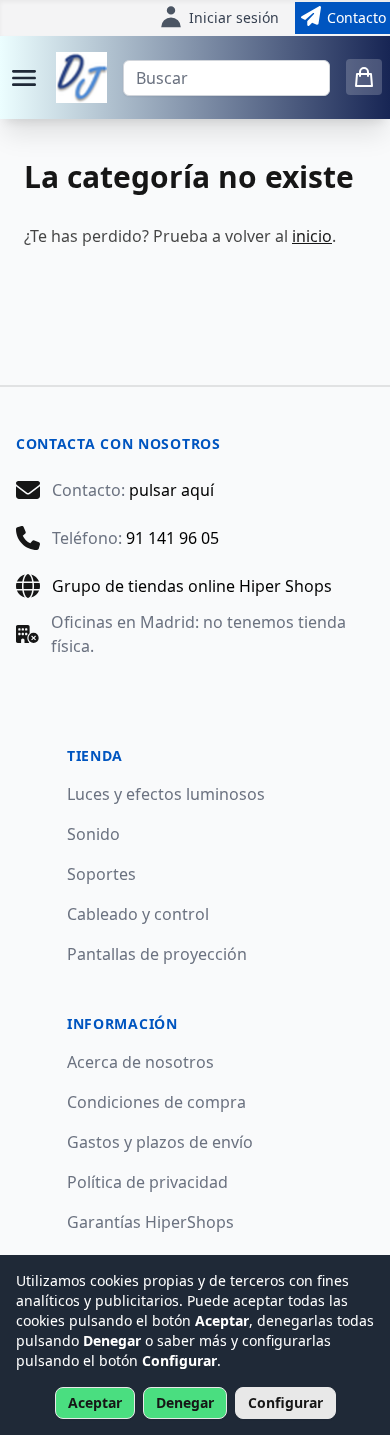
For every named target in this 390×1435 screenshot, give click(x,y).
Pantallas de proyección (157, 954)
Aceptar (95, 1402)
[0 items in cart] (364, 77)
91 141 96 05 (172, 538)
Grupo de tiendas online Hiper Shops (192, 586)
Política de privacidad (147, 1182)
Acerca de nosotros (140, 1062)
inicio (312, 236)
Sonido (93, 834)
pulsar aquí (171, 490)
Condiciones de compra (156, 1102)
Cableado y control (138, 914)
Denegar (185, 1402)
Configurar (285, 1402)
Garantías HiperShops (150, 1222)
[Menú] (24, 78)
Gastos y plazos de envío (160, 1142)
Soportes (101, 874)
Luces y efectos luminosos (166, 794)
